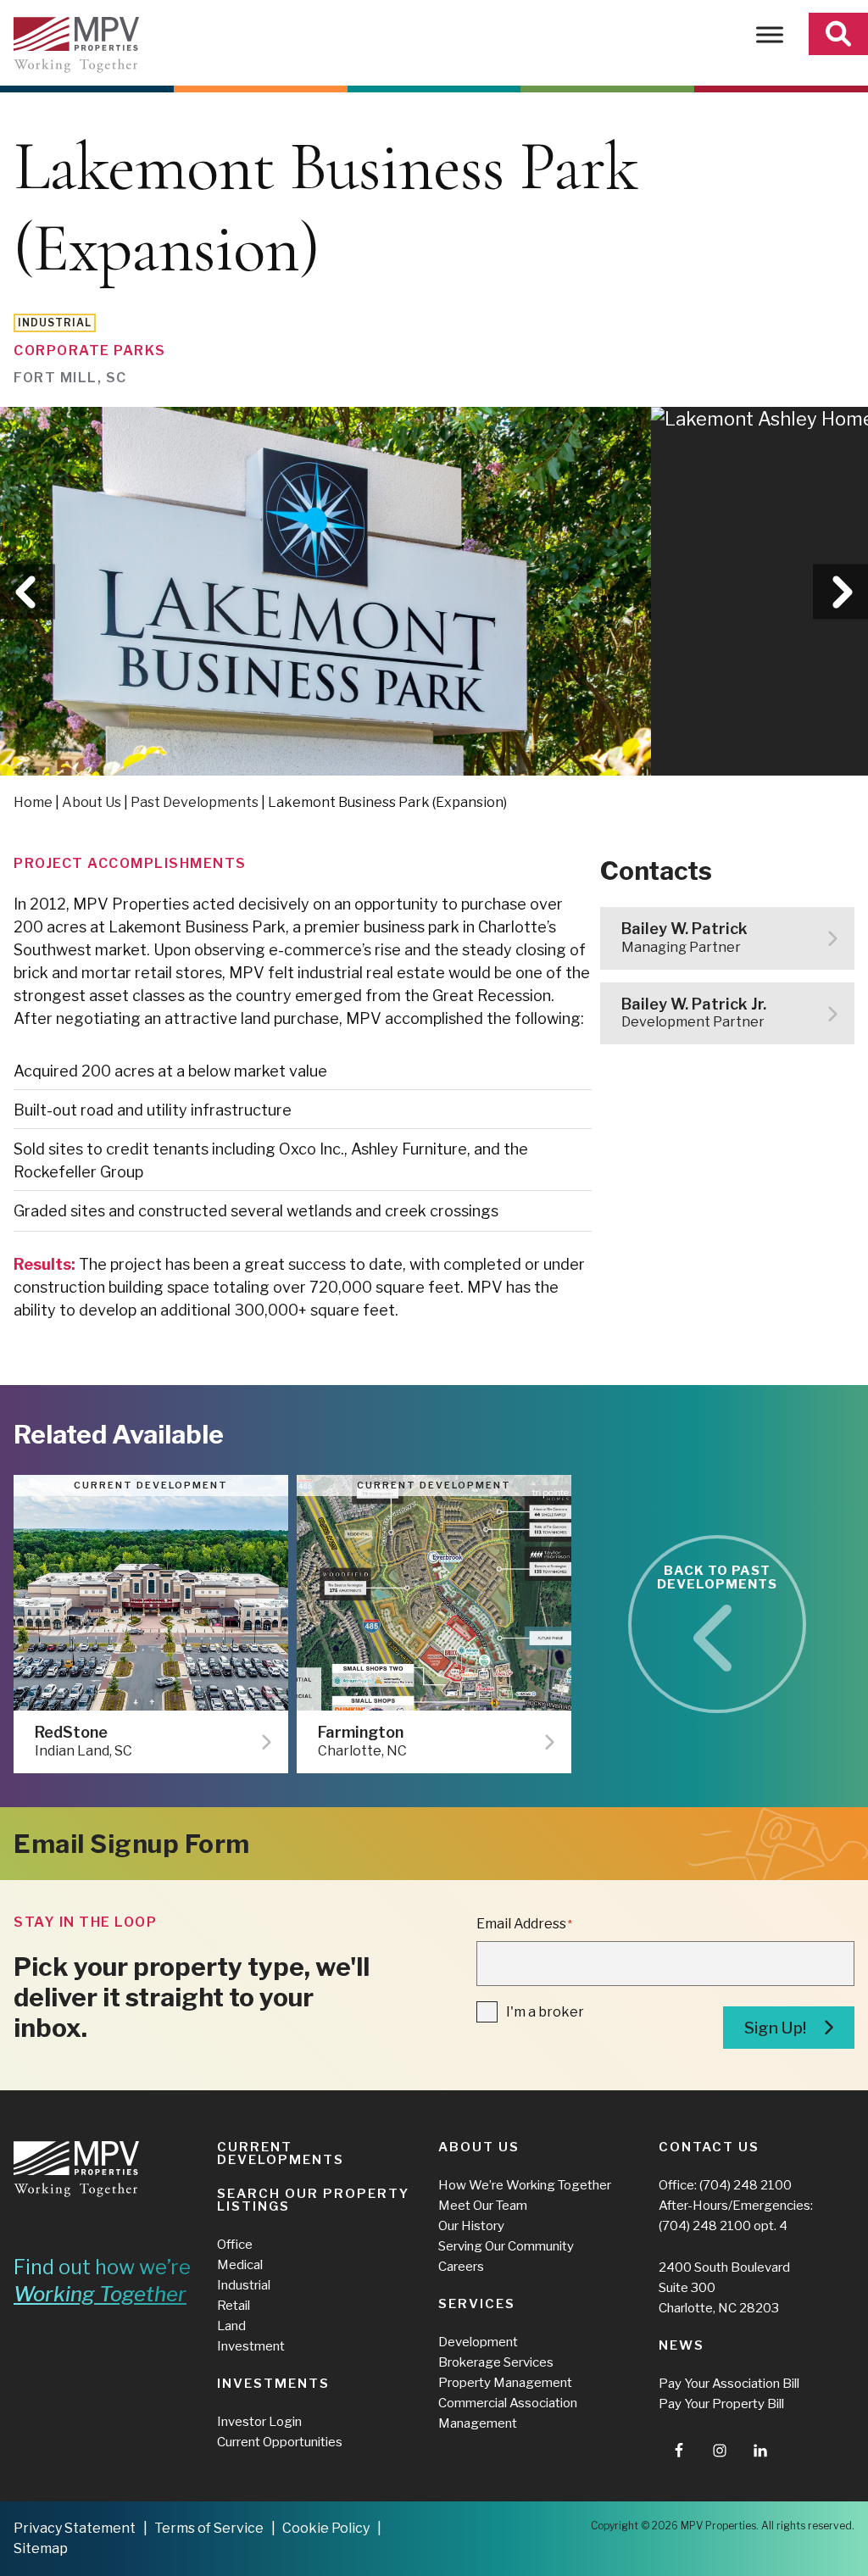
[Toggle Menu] (770, 34)
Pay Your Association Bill (729, 2384)
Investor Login (259, 2422)
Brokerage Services (496, 2362)
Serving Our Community (506, 2246)
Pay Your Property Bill (721, 2404)
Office (235, 2245)
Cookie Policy (326, 2528)
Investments (273, 2384)
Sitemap (41, 2548)
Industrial (244, 2285)
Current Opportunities (280, 2442)
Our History (471, 2226)
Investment (251, 2346)
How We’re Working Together (525, 2185)
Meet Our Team (483, 2206)
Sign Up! (775, 2028)
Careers (461, 2267)
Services (477, 2304)
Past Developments (195, 802)
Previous (28, 591)
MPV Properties (76, 45)
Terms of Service (209, 2528)
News (682, 2345)
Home (33, 802)
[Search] (838, 34)
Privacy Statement (75, 2528)
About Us (92, 802)
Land (231, 2326)
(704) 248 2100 (746, 2185)
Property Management (505, 2383)
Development (478, 2342)
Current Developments (281, 2153)
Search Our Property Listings (313, 2200)
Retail (234, 2306)
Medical (240, 2265)
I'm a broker (545, 2012)
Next (840, 591)
